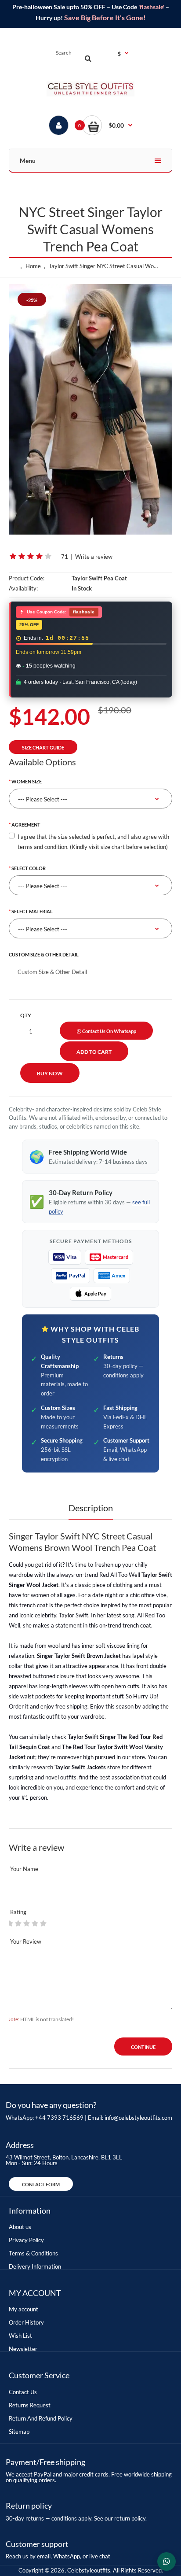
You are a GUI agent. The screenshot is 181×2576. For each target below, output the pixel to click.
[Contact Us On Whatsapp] (167, 2561)
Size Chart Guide (43, 747)
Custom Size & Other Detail (44, 954)
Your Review (26, 1941)
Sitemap (19, 2432)
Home (33, 266)
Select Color (29, 868)
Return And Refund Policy (41, 2418)
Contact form (41, 2184)
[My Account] (59, 125)
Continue (143, 2047)
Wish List (20, 2336)
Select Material (32, 911)
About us (20, 2227)
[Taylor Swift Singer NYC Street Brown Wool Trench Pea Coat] (90, 409)
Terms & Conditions (33, 2253)
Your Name (24, 1869)
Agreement (26, 825)
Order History (26, 2322)
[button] (107, 125)
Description (91, 1508)
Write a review (94, 557)
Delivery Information (35, 2266)
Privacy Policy (26, 2240)
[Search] (88, 58)
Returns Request (30, 2405)
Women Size (27, 781)
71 (65, 557)
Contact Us (23, 2392)
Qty (26, 1015)
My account (24, 2309)
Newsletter (23, 2349)
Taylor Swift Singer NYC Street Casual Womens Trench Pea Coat (105, 266)
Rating (18, 1912)
